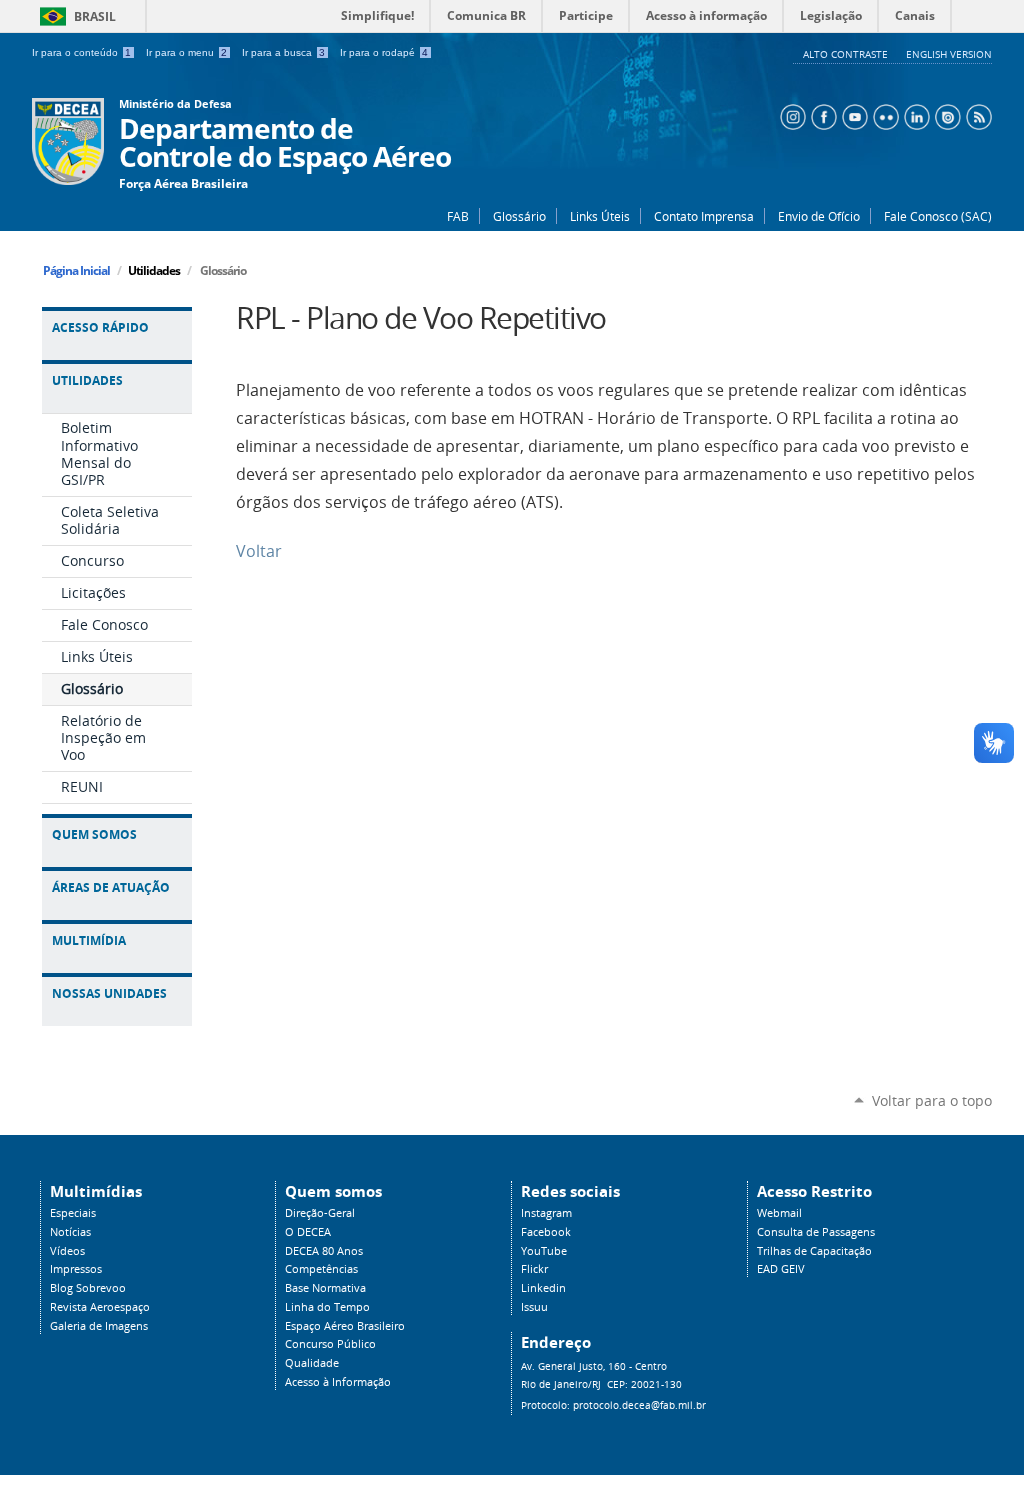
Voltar (259, 551)
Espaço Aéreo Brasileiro (345, 1326)
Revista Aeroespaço (100, 1307)
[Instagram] (790, 115)
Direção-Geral (320, 1213)
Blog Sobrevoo (88, 1288)
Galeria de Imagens (99, 1326)
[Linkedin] (914, 115)
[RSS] (976, 115)
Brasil (74, 16)
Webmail (779, 1213)
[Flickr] (883, 115)
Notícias (70, 1232)
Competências (321, 1269)
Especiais (73, 1213)
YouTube (544, 1251)
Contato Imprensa (704, 216)
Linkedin (543, 1288)
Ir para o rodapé (384, 52)
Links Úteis (600, 216)
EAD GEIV (781, 1269)
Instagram (546, 1213)
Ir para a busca (283, 52)
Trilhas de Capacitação (814, 1251)
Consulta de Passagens (816, 1232)
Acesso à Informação (338, 1382)
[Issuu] (945, 115)
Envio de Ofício (819, 216)
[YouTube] (852, 115)
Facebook (546, 1232)
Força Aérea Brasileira (183, 184)
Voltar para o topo (932, 1100)
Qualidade (312, 1363)
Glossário (519, 216)
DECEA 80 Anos (324, 1251)
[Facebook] (821, 115)
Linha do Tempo (327, 1307)
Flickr (534, 1269)
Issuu (534, 1307)
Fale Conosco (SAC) (938, 216)
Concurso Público (330, 1344)
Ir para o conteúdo (81, 52)
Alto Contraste (847, 54)
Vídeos (67, 1251)
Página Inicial (76, 270)
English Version (949, 54)
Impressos (76, 1269)
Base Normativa (325, 1288)
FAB (458, 216)
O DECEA (308, 1232)
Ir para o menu (186, 52)
